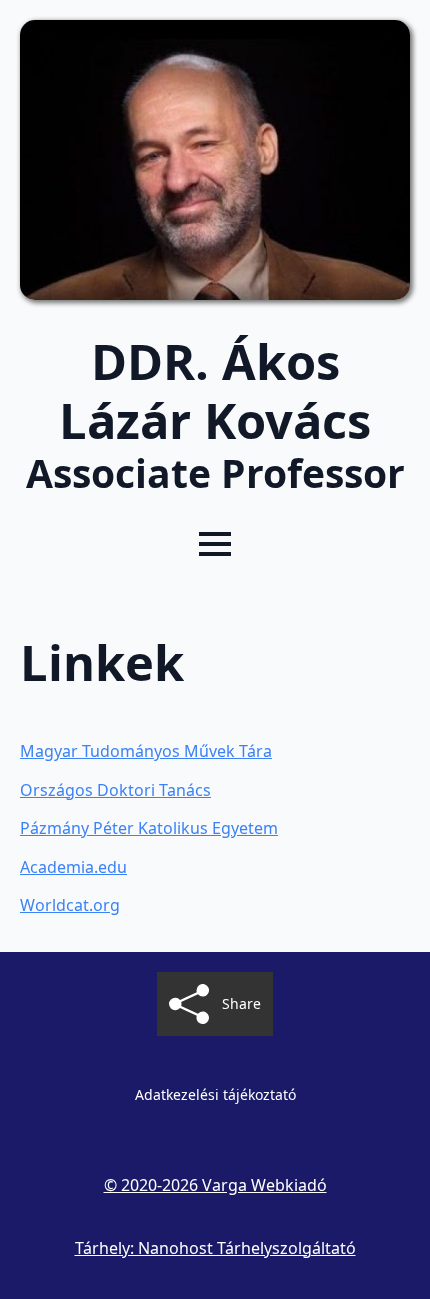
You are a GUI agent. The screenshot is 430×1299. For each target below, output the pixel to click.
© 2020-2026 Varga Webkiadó (215, 1185)
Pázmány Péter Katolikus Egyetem (149, 828)
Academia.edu (73, 867)
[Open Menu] (215, 544)
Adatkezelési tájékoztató (215, 1094)
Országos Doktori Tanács (115, 790)
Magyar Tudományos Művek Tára (146, 751)
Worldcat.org (70, 905)
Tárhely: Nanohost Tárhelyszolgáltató (215, 1248)
